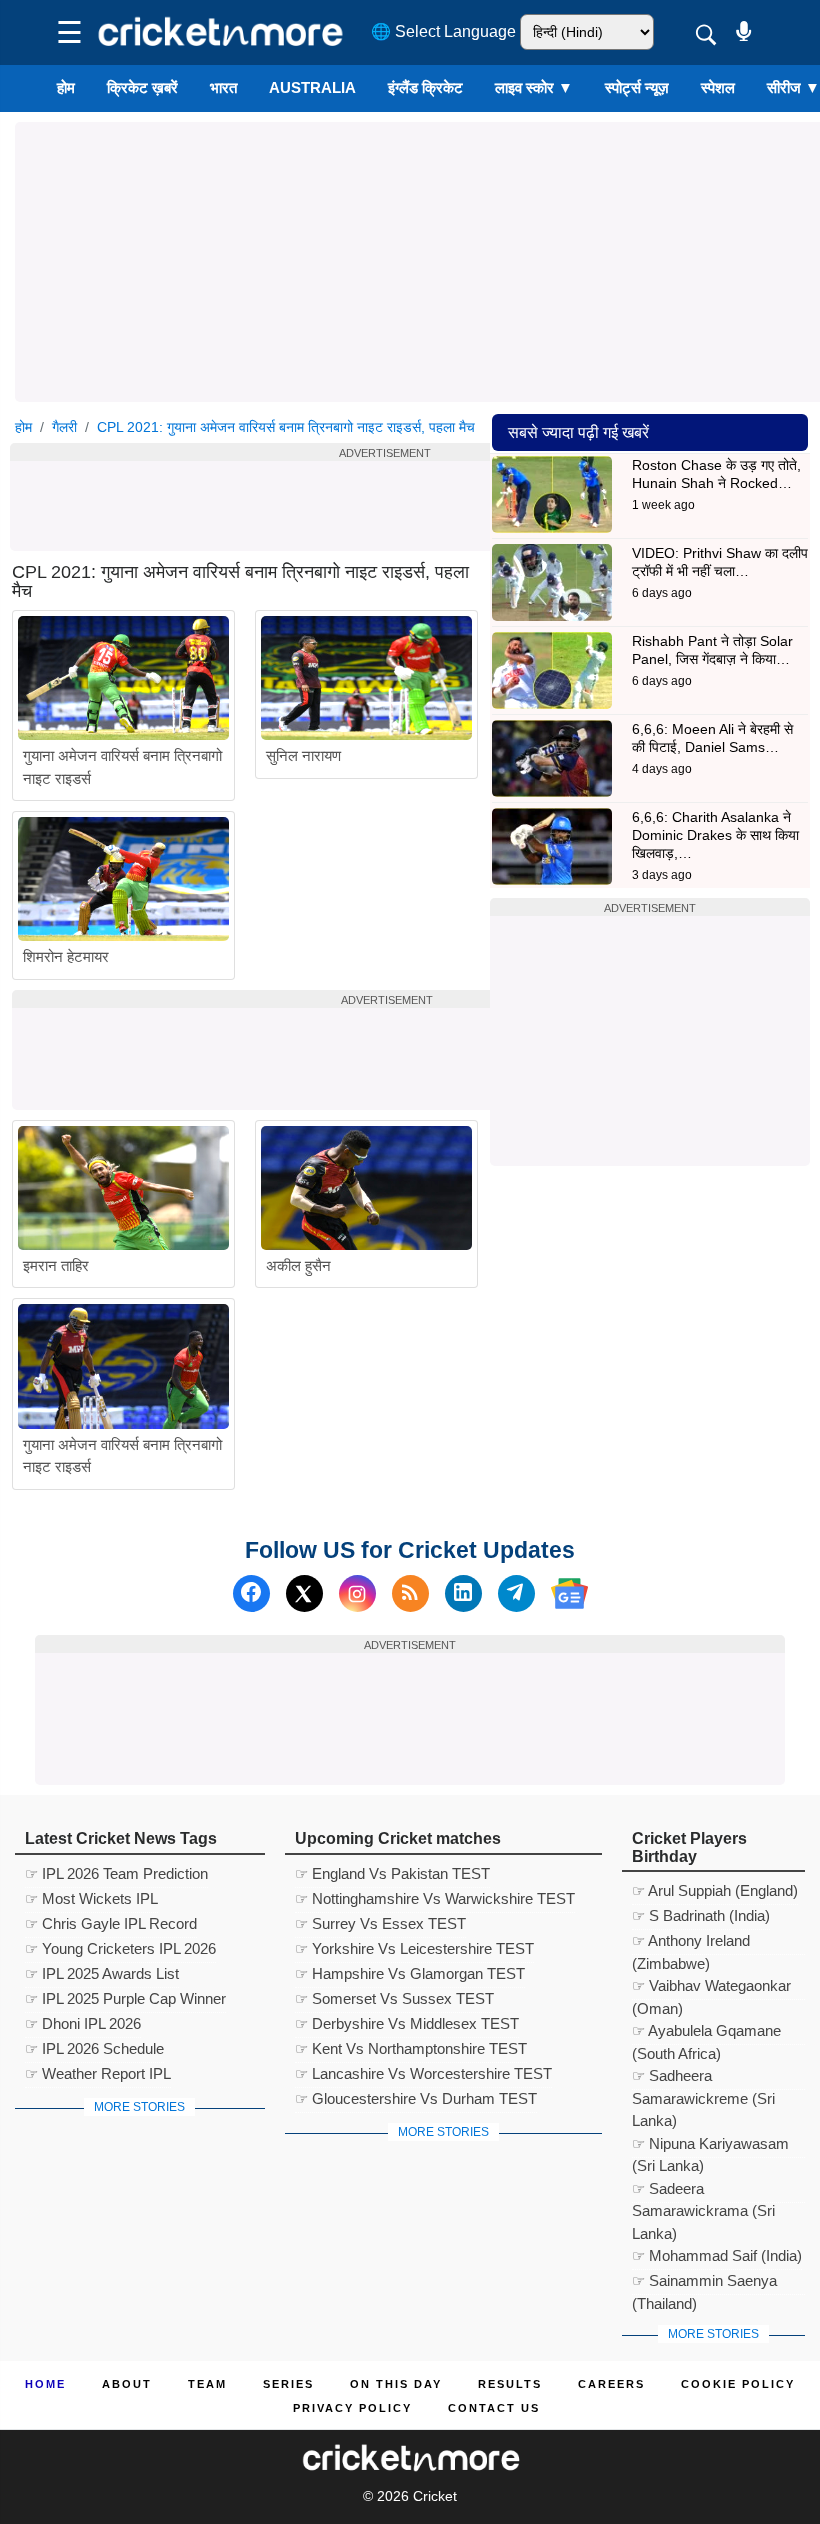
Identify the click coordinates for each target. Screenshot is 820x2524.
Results (510, 2384)
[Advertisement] (385, 506)
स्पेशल (718, 87)
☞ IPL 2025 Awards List (102, 1973)
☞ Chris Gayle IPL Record (111, 1923)
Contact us (494, 2408)
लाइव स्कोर (534, 87)
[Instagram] (357, 1593)
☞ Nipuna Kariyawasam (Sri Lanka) (710, 2146)
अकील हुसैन (298, 1265)
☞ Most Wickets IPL (91, 1898)
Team (207, 2384)
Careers (611, 2384)
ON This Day (396, 2384)
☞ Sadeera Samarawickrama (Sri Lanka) (703, 2191)
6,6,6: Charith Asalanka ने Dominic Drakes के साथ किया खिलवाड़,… (715, 835)
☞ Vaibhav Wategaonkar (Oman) (711, 1988)
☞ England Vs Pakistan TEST (392, 1873)
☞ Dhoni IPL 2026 (83, 2023)
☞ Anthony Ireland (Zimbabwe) (691, 1943)
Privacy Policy (352, 2408)
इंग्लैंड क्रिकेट (425, 87)
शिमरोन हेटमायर (66, 956)
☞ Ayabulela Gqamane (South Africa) (706, 2033)
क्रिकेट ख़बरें (142, 87)
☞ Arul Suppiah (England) (715, 1890)
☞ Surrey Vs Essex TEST (380, 1923)
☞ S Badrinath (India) (701, 1915)
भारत (223, 87)
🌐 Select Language (443, 31)
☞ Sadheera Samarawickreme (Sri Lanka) (703, 2078)
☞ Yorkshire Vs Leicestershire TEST (414, 1948)
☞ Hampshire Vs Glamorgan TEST (410, 1973)
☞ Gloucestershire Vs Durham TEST (416, 2098)
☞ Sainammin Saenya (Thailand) (704, 2283)
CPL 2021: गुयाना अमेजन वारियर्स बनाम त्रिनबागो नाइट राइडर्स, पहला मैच (286, 427)
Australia (312, 87)
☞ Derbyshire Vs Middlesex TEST (407, 2023)
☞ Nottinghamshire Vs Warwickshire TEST (435, 1898)
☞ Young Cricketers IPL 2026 (120, 1948)
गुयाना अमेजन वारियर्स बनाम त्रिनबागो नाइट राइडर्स (122, 767)
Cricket (435, 2496)
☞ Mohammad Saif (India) (717, 2255)
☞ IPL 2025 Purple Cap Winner (125, 1998)
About (127, 2384)
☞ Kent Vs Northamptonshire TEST (411, 2048)
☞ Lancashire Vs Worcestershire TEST (423, 2073)
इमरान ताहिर (56, 1265)
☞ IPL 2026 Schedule (94, 2048)
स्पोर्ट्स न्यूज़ (637, 87)
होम (66, 87)
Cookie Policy (738, 2384)
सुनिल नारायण (303, 755)
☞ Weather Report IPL (98, 2073)
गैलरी (64, 427)
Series (288, 2384)
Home (45, 2384)
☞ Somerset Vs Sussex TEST (394, 1998)
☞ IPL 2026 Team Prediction (116, 1873)
